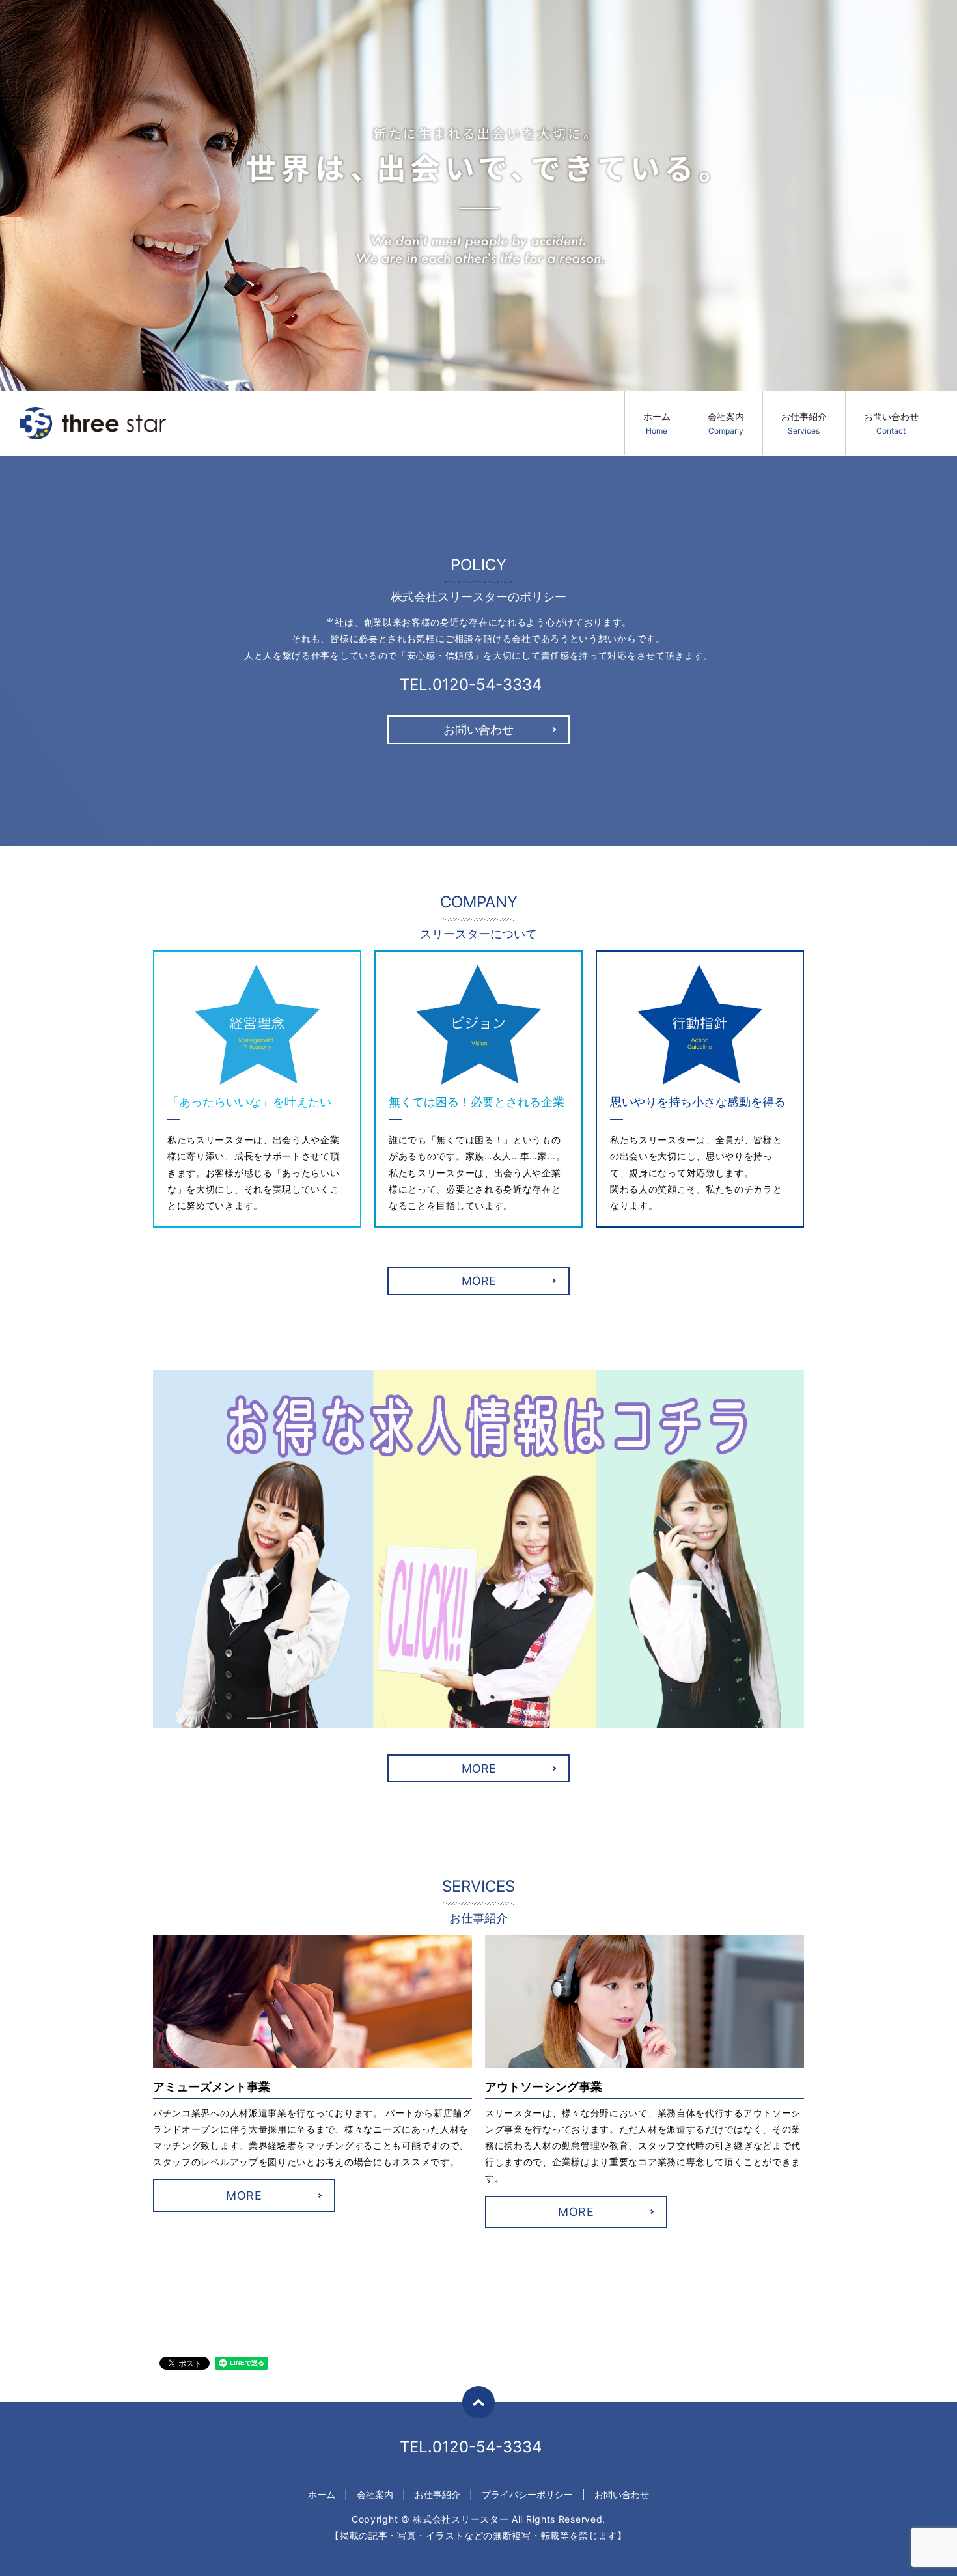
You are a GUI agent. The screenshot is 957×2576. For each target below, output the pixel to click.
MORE (479, 1281)
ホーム (657, 423)
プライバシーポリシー (527, 2494)
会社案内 (726, 423)
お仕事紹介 (804, 423)
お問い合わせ (891, 423)
